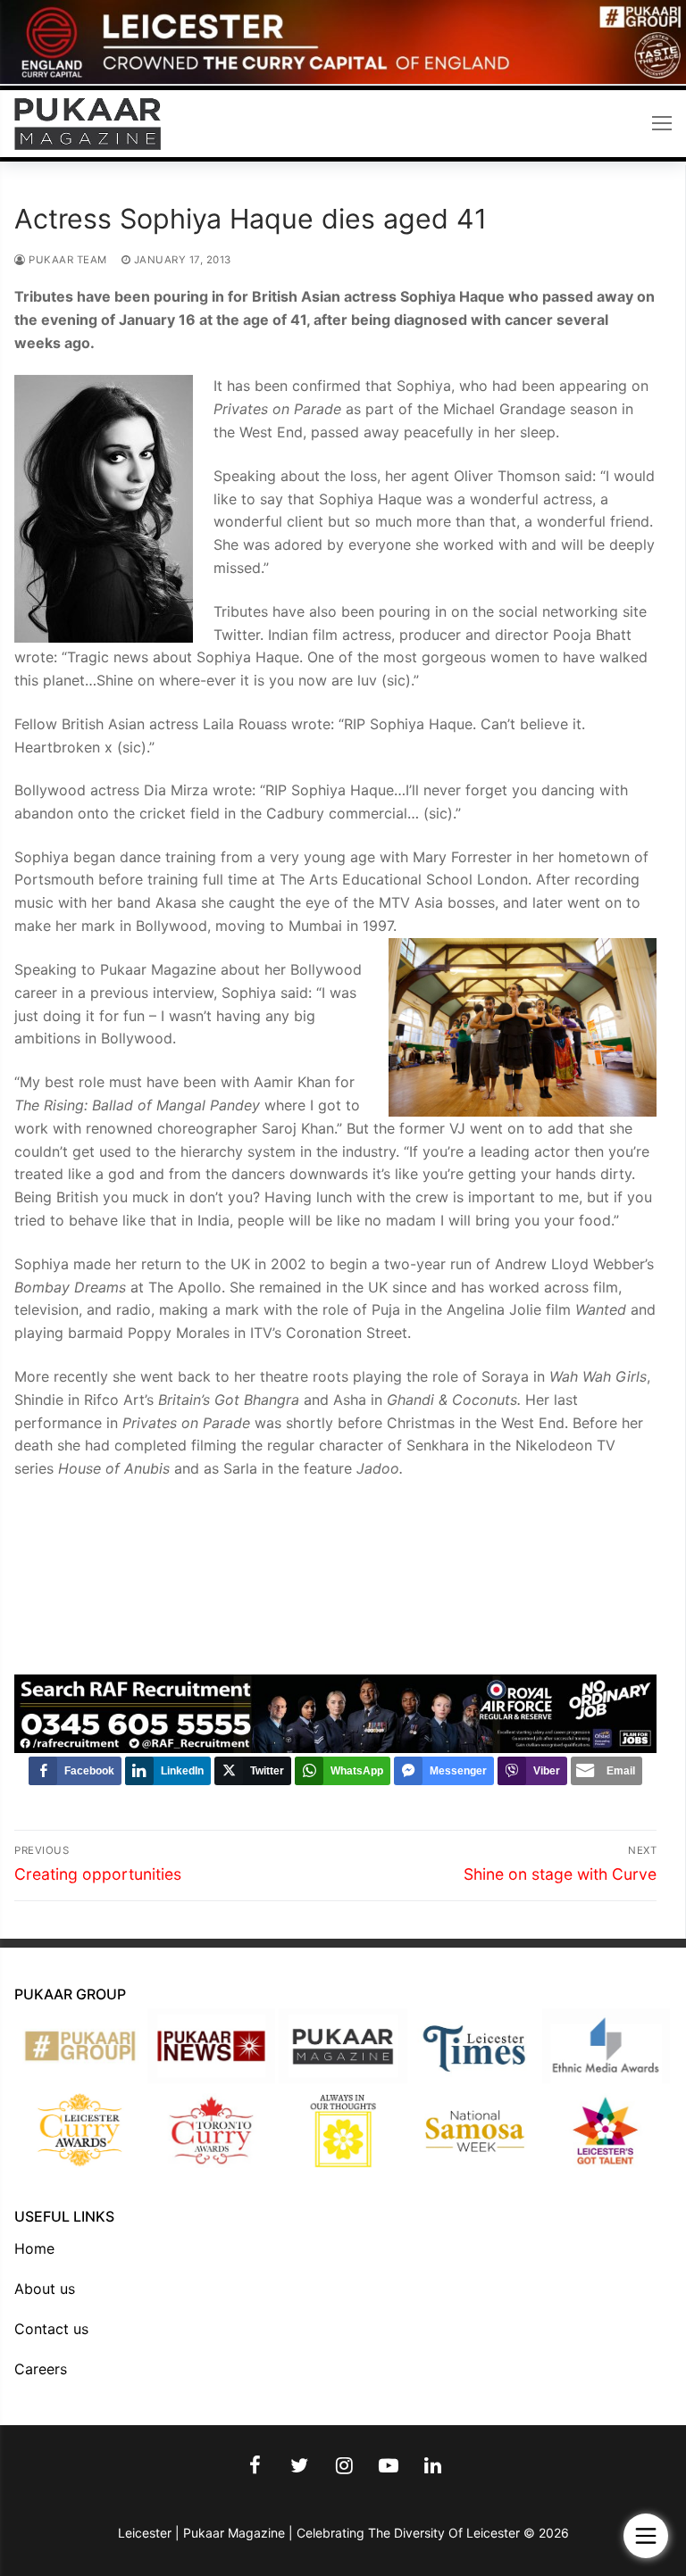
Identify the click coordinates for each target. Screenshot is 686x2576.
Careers (41, 2369)
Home (34, 2248)
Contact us (51, 2329)
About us (45, 2289)
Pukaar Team (67, 260)
